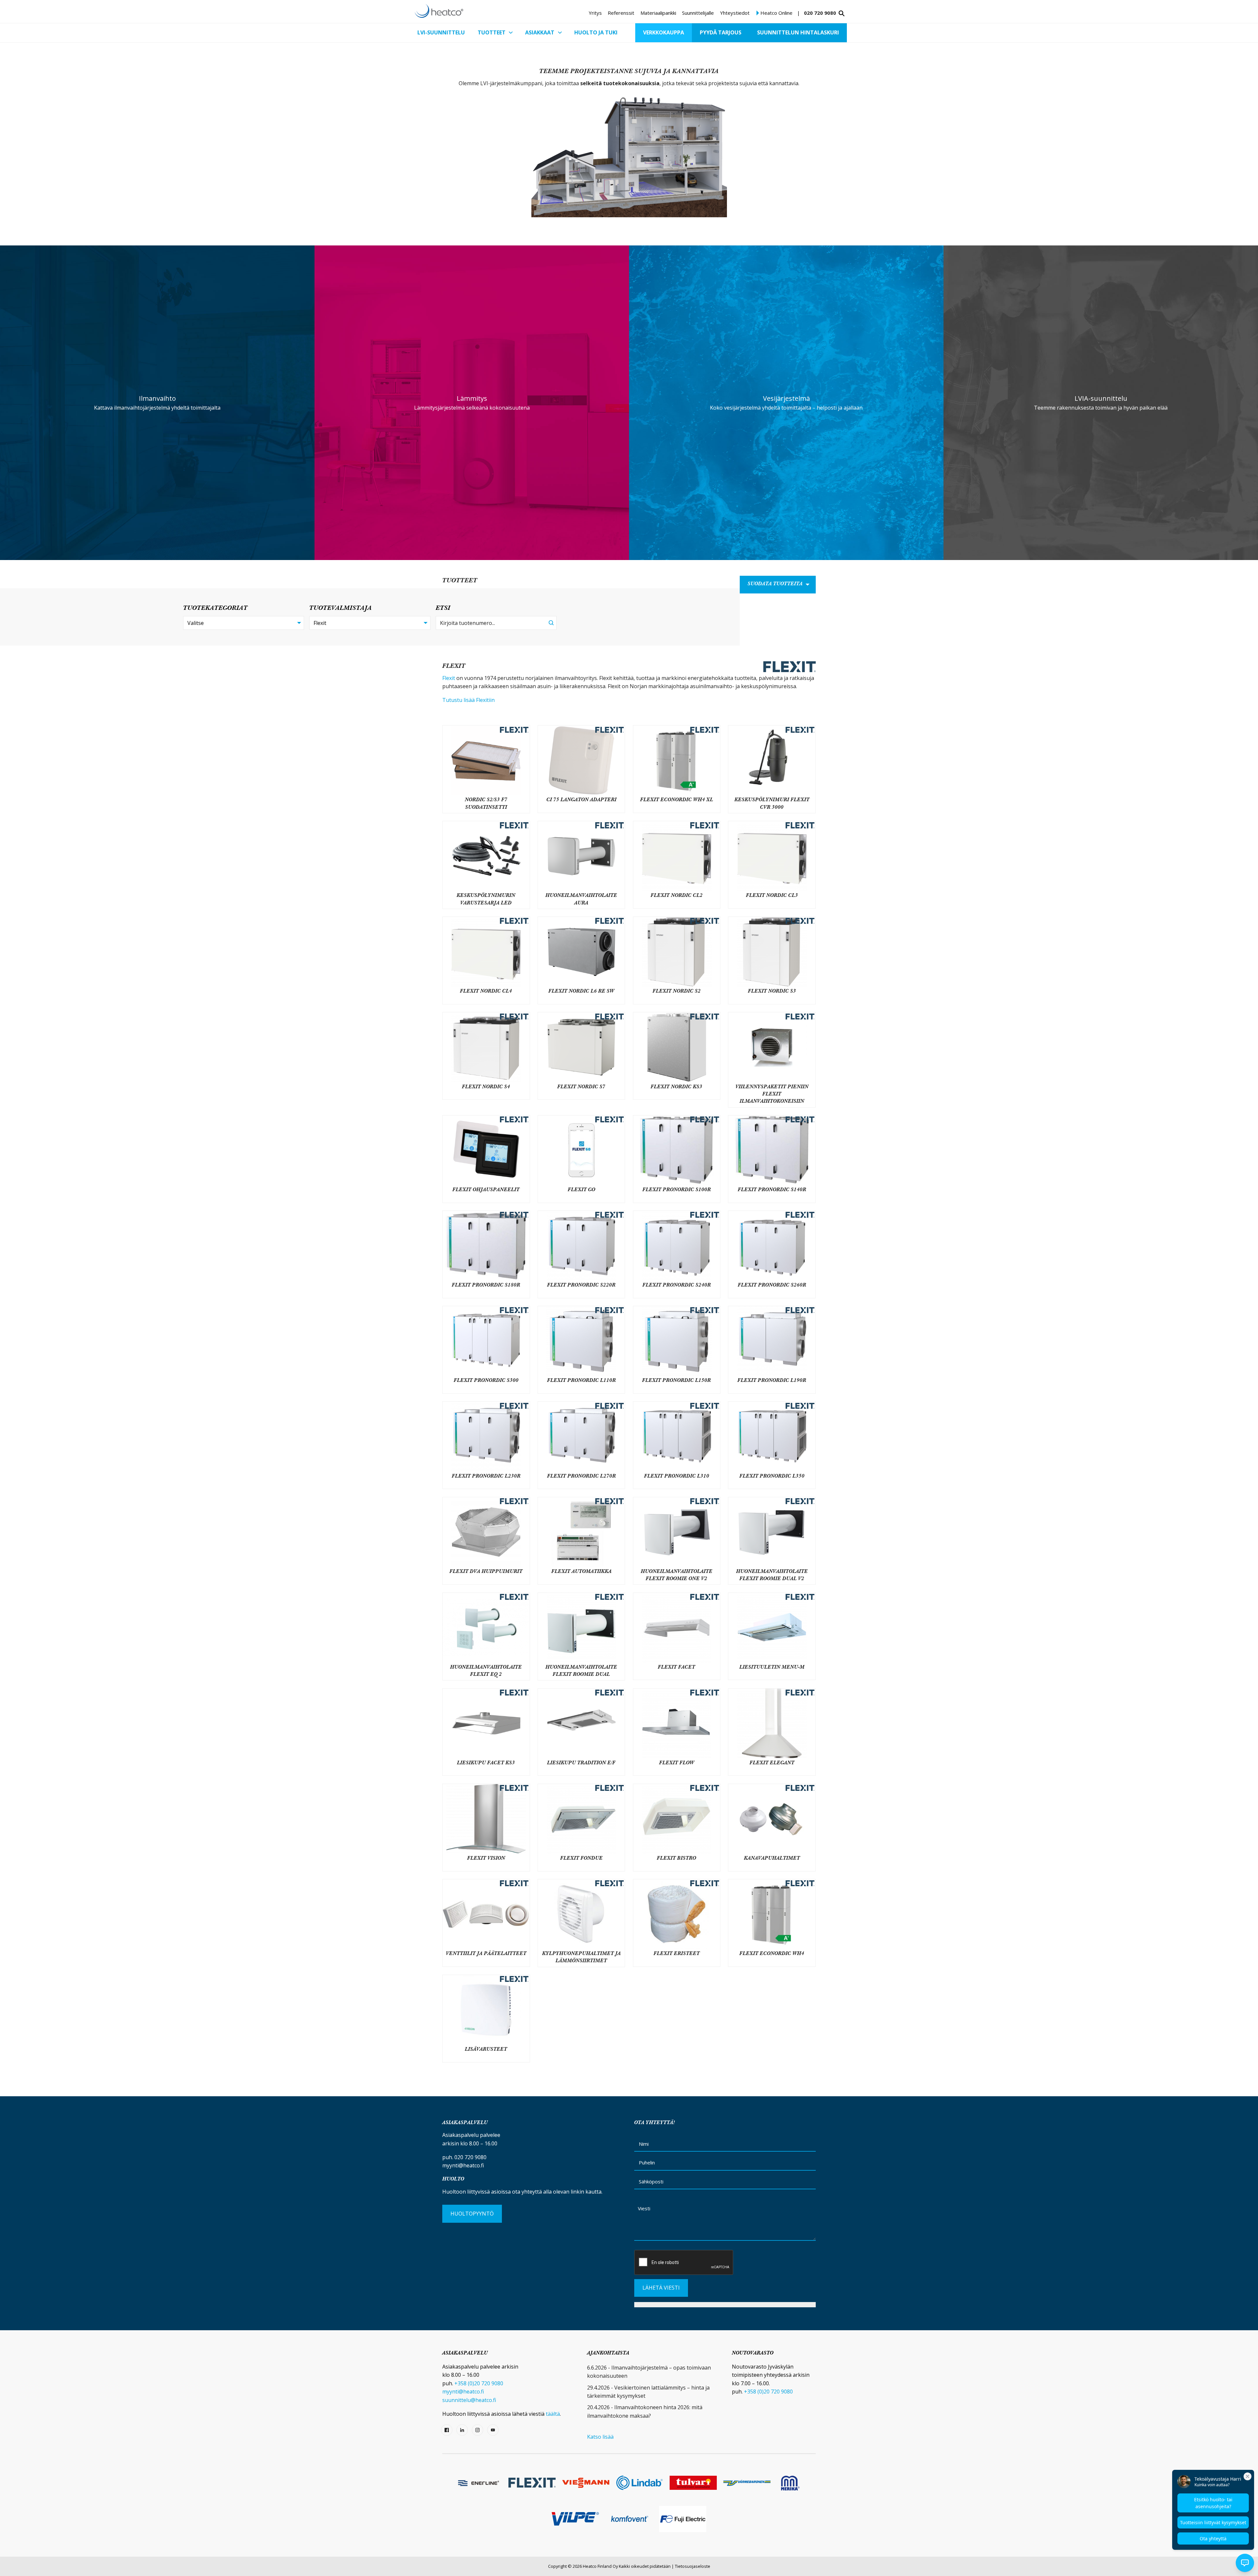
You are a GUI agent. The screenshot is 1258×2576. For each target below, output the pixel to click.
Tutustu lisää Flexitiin (468, 700)
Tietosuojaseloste (693, 2566)
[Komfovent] (629, 2519)
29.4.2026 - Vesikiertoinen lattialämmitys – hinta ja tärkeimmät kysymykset (648, 2392)
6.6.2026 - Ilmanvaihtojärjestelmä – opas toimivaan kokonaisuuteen (649, 2372)
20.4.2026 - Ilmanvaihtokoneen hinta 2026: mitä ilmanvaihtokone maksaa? (645, 2411)
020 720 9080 (820, 13)
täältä (553, 2414)
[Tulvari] (693, 2483)
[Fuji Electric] (683, 2519)
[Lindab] (639, 2483)
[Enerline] (478, 2483)
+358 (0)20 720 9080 (479, 2383)
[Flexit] (532, 2483)
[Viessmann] (586, 2483)
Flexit (449, 678)
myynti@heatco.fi (463, 2165)
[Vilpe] (575, 2519)
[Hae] (842, 13)
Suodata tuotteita (775, 584)
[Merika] (790, 2483)
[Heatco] (439, 11)
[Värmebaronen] (747, 2483)
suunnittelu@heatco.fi (469, 2400)
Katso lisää (600, 2437)
